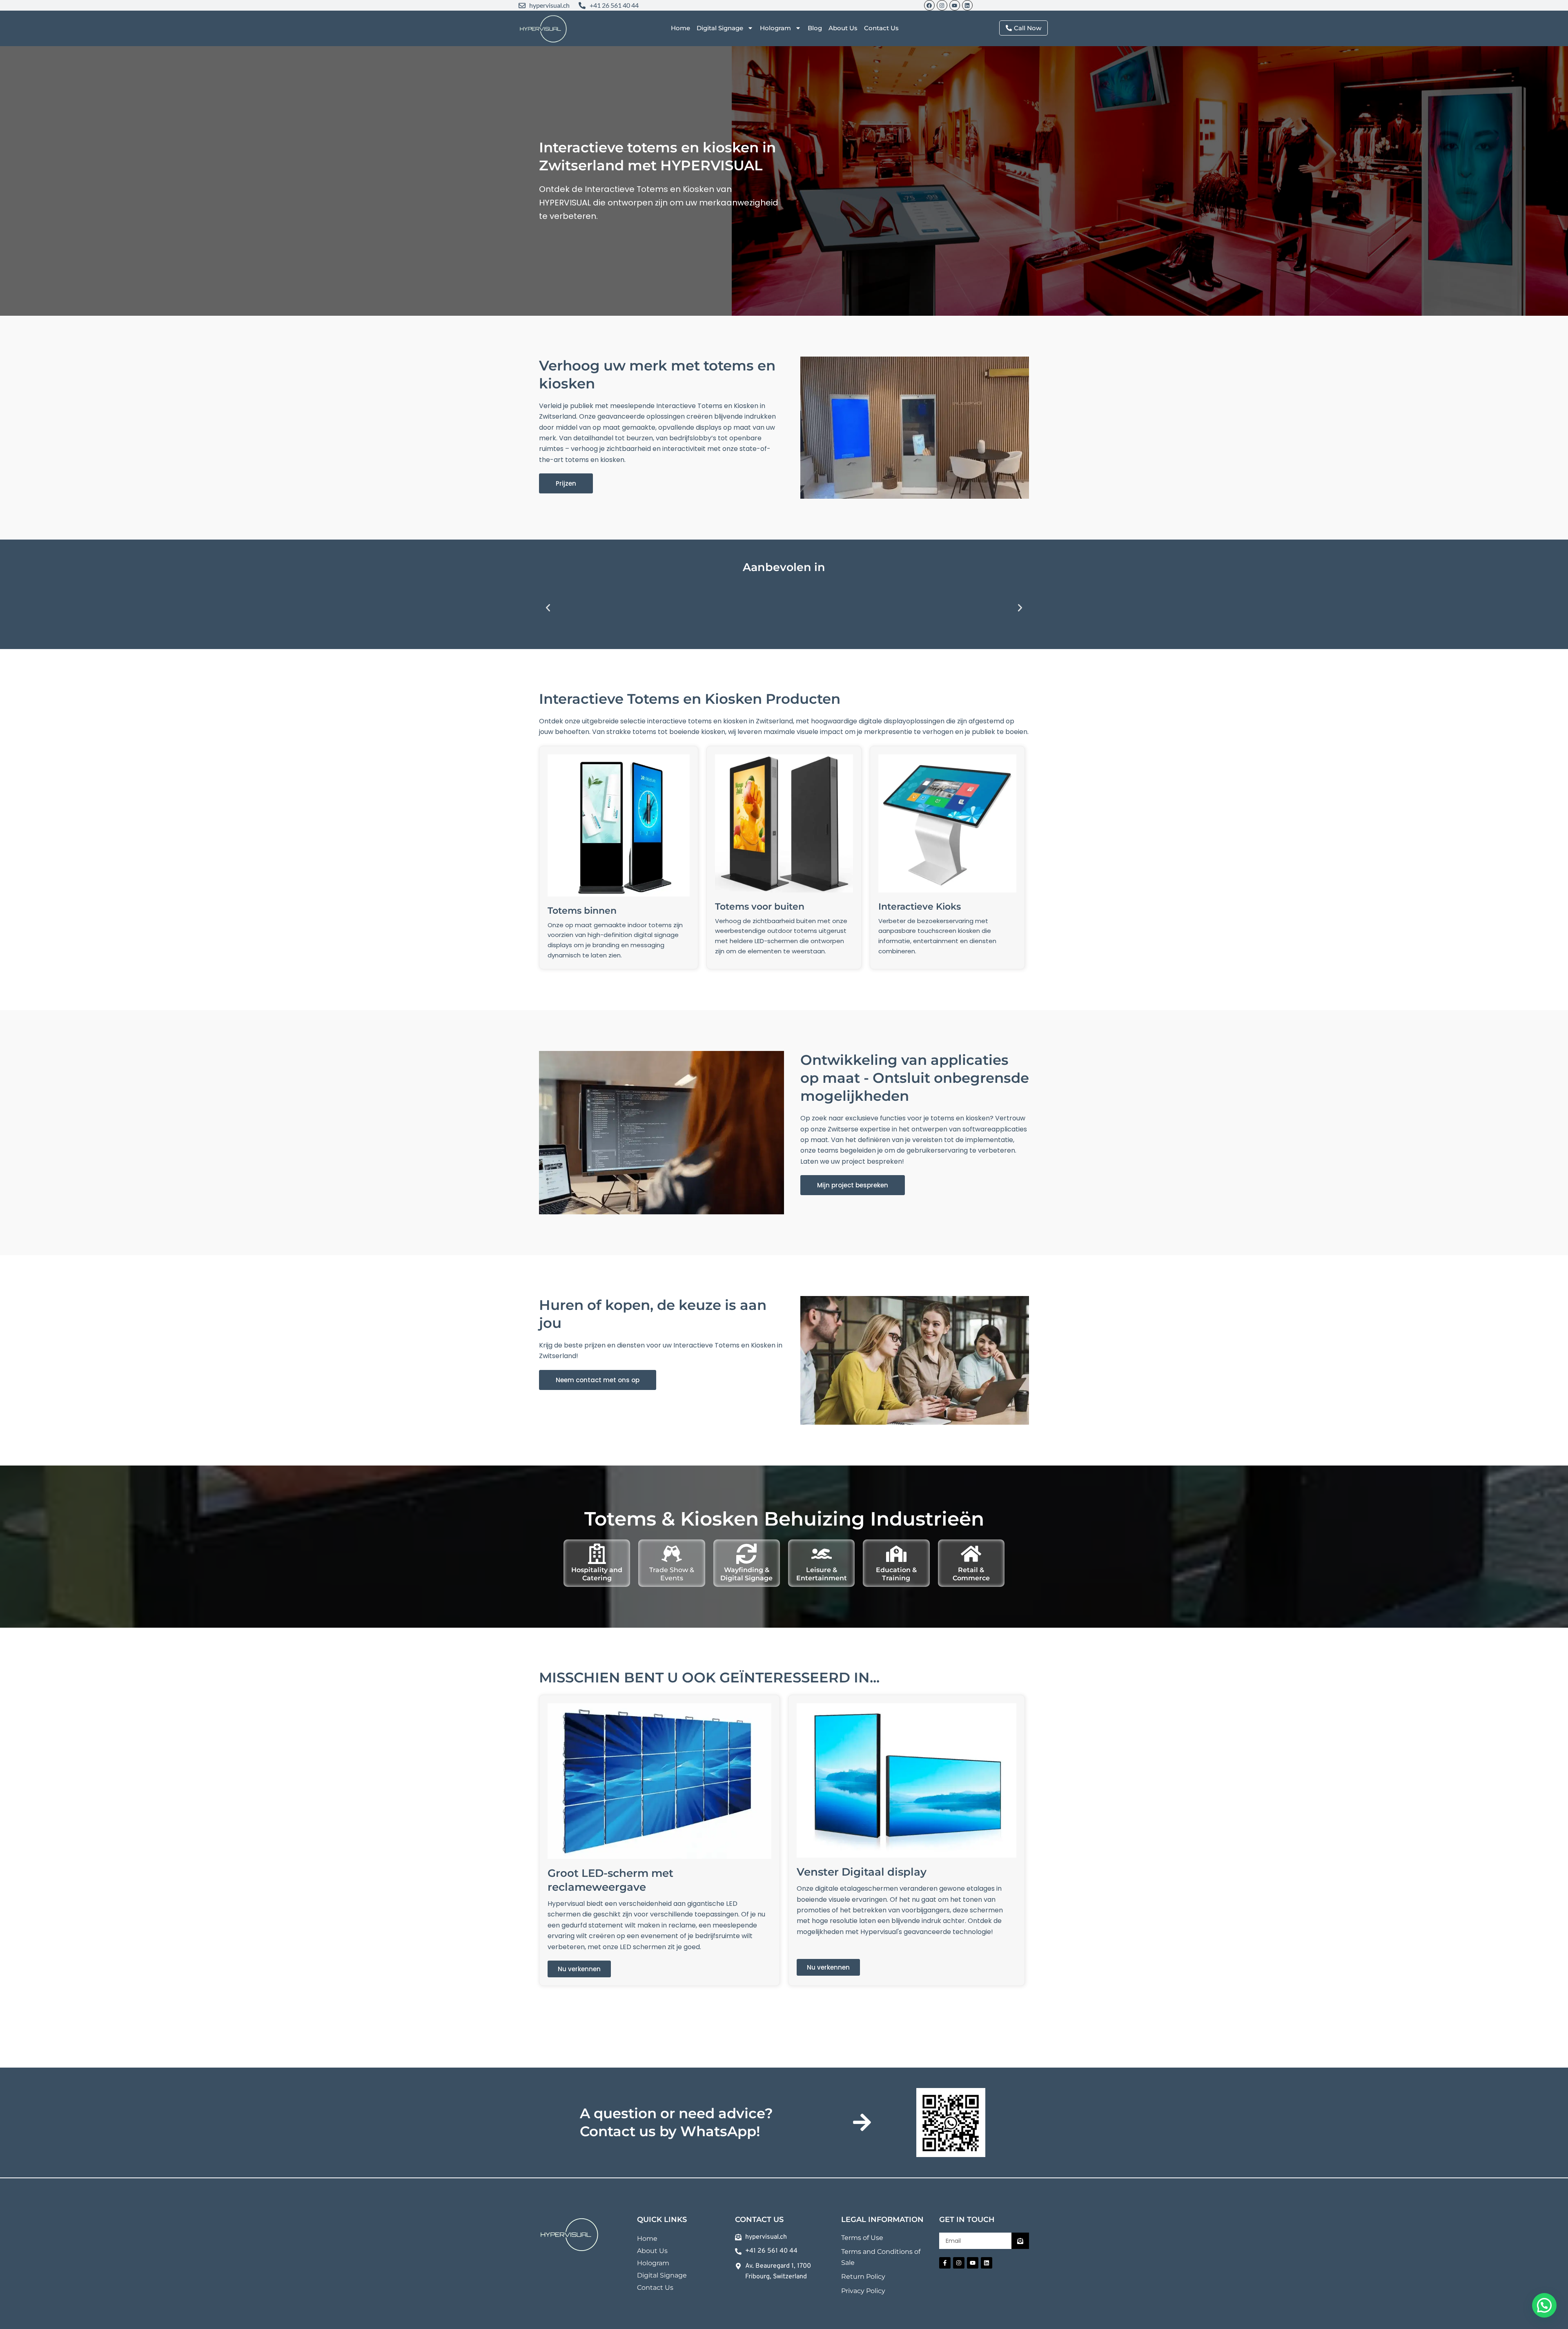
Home (680, 28)
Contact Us (881, 28)
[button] (548, 608)
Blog (815, 28)
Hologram (775, 28)
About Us (843, 28)
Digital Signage (720, 28)
